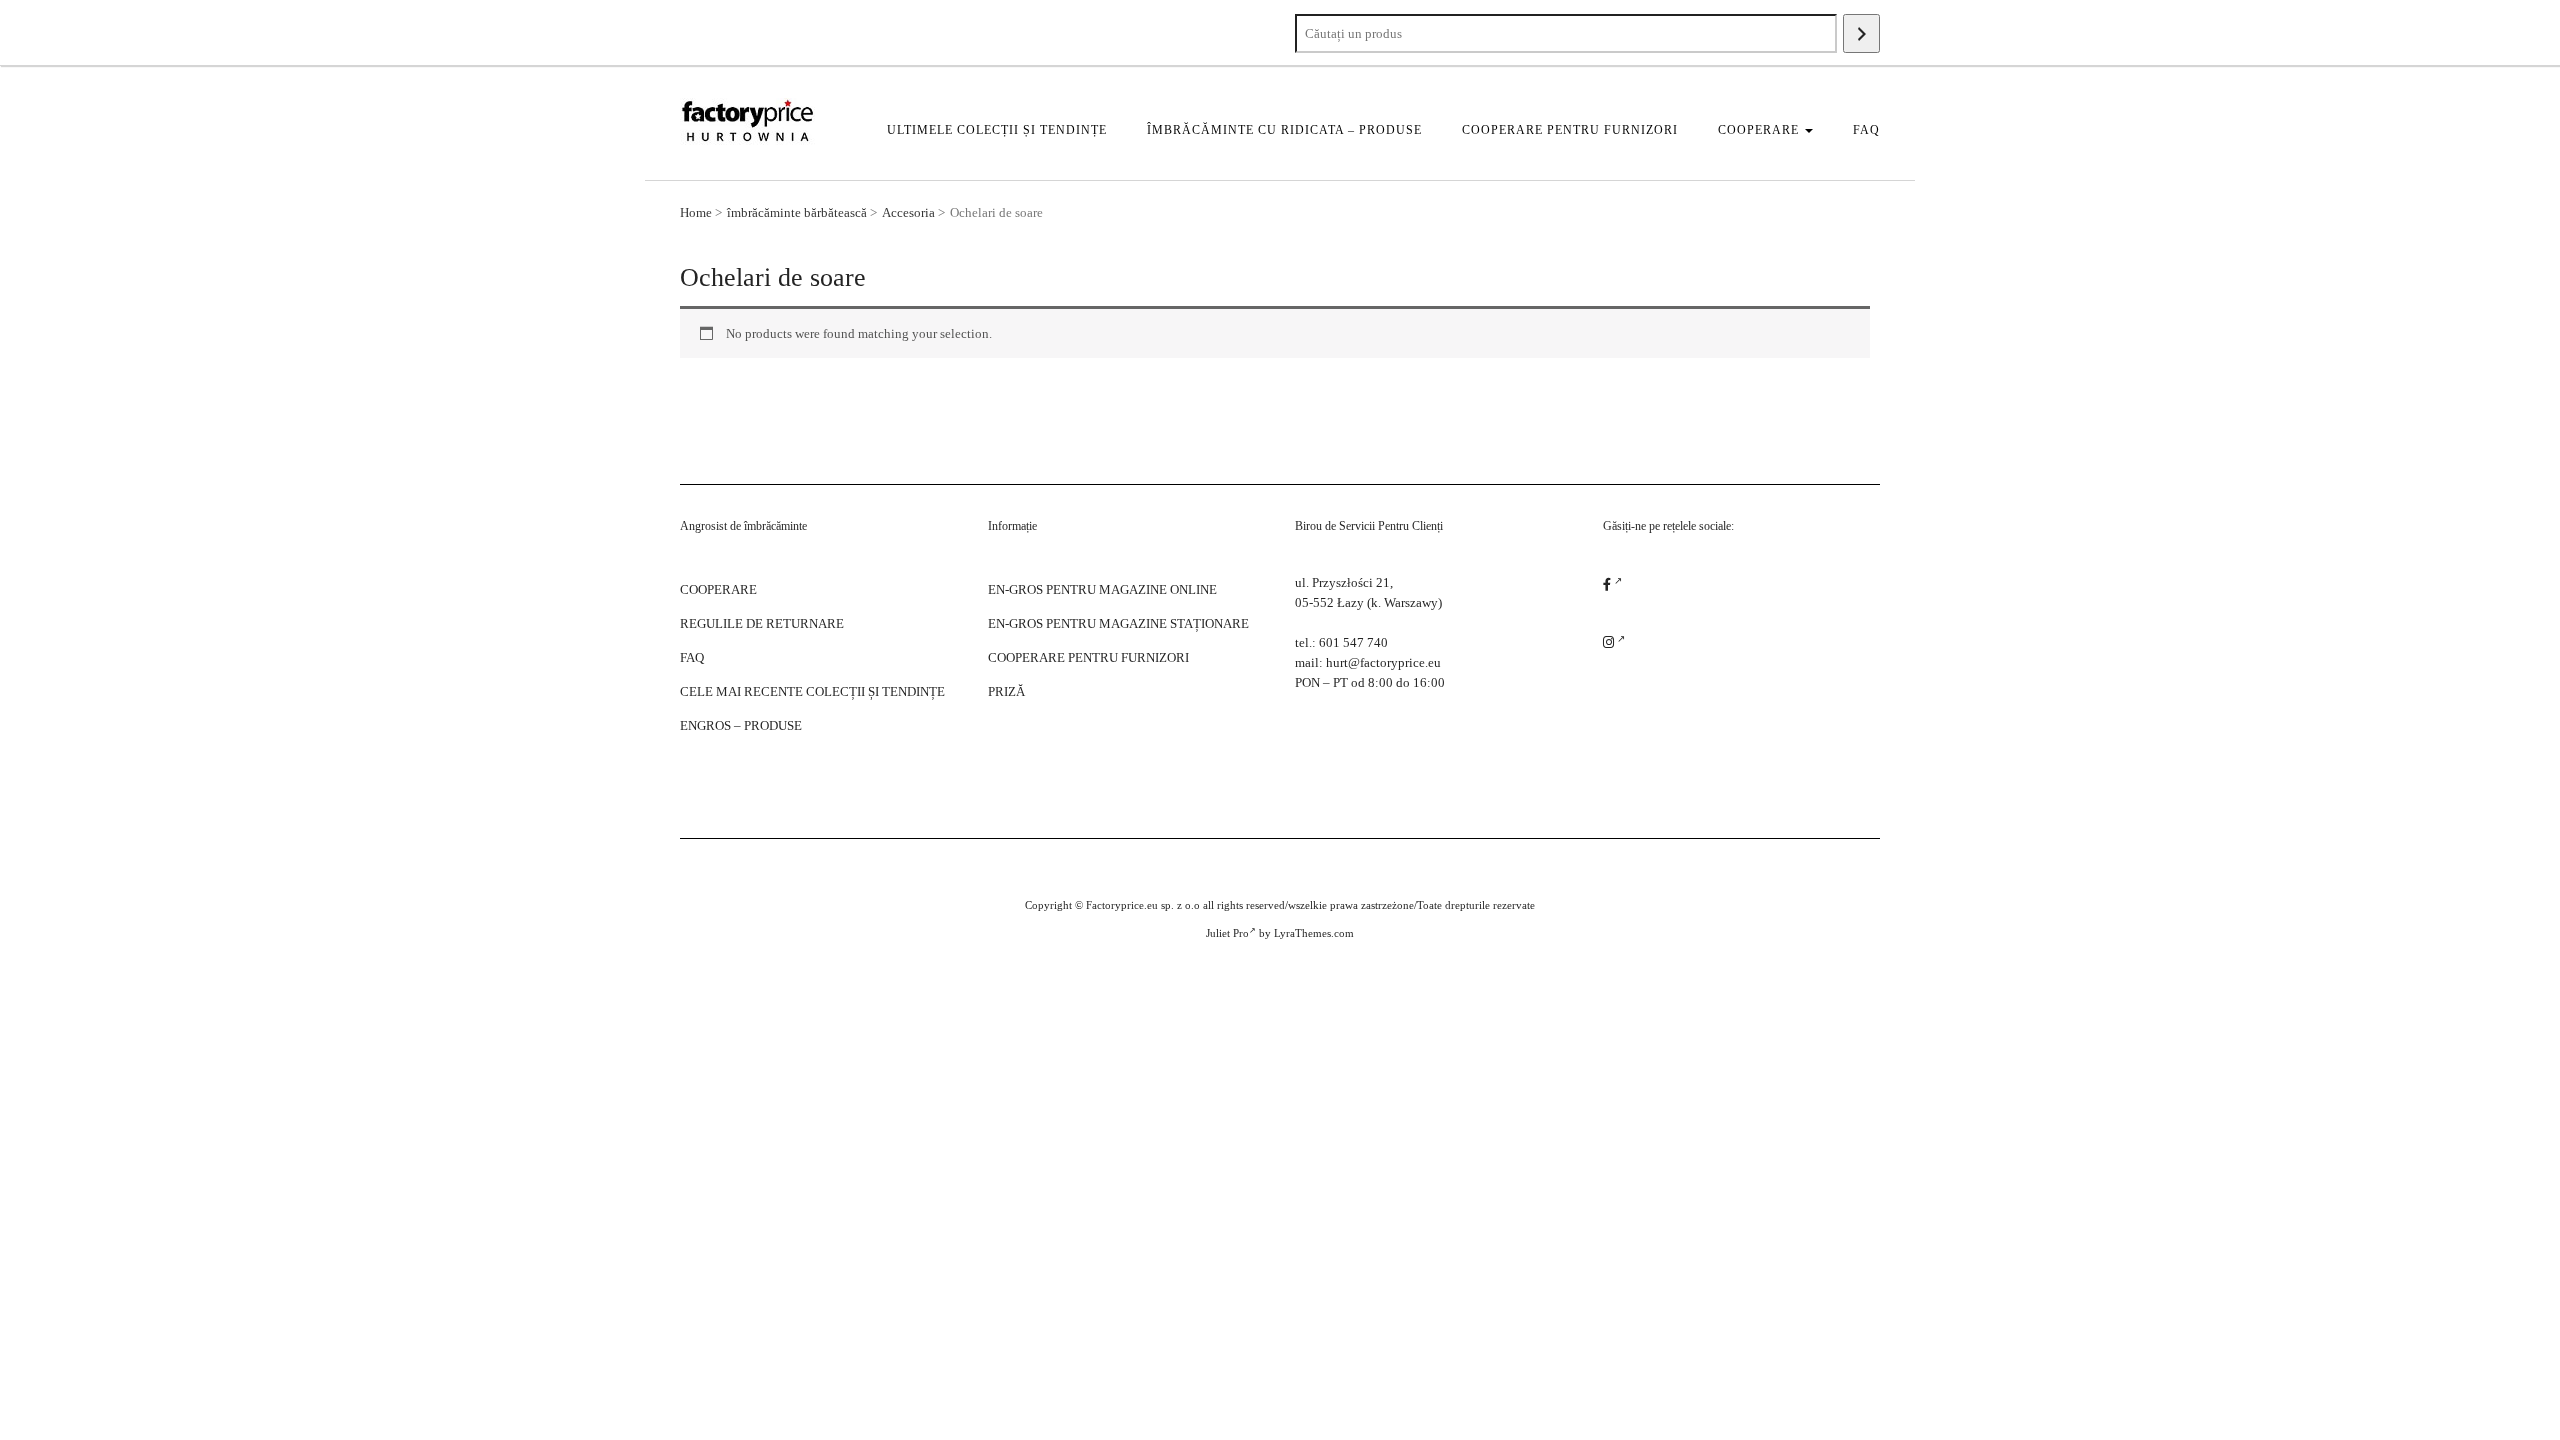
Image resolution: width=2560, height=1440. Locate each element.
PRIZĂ (1006, 691)
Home (696, 212)
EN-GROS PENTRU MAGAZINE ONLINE (1102, 589)
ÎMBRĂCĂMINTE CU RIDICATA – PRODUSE (1284, 130)
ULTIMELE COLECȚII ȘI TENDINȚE (997, 130)
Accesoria (908, 212)
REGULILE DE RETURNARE (762, 623)
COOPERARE (1760, 130)
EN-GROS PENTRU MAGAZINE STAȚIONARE (1118, 623)
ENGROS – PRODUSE (741, 725)
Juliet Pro (1227, 933)
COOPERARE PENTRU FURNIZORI (1570, 130)
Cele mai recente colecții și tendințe (812, 691)
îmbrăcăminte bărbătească (797, 212)
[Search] (1861, 33)
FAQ (1866, 130)
